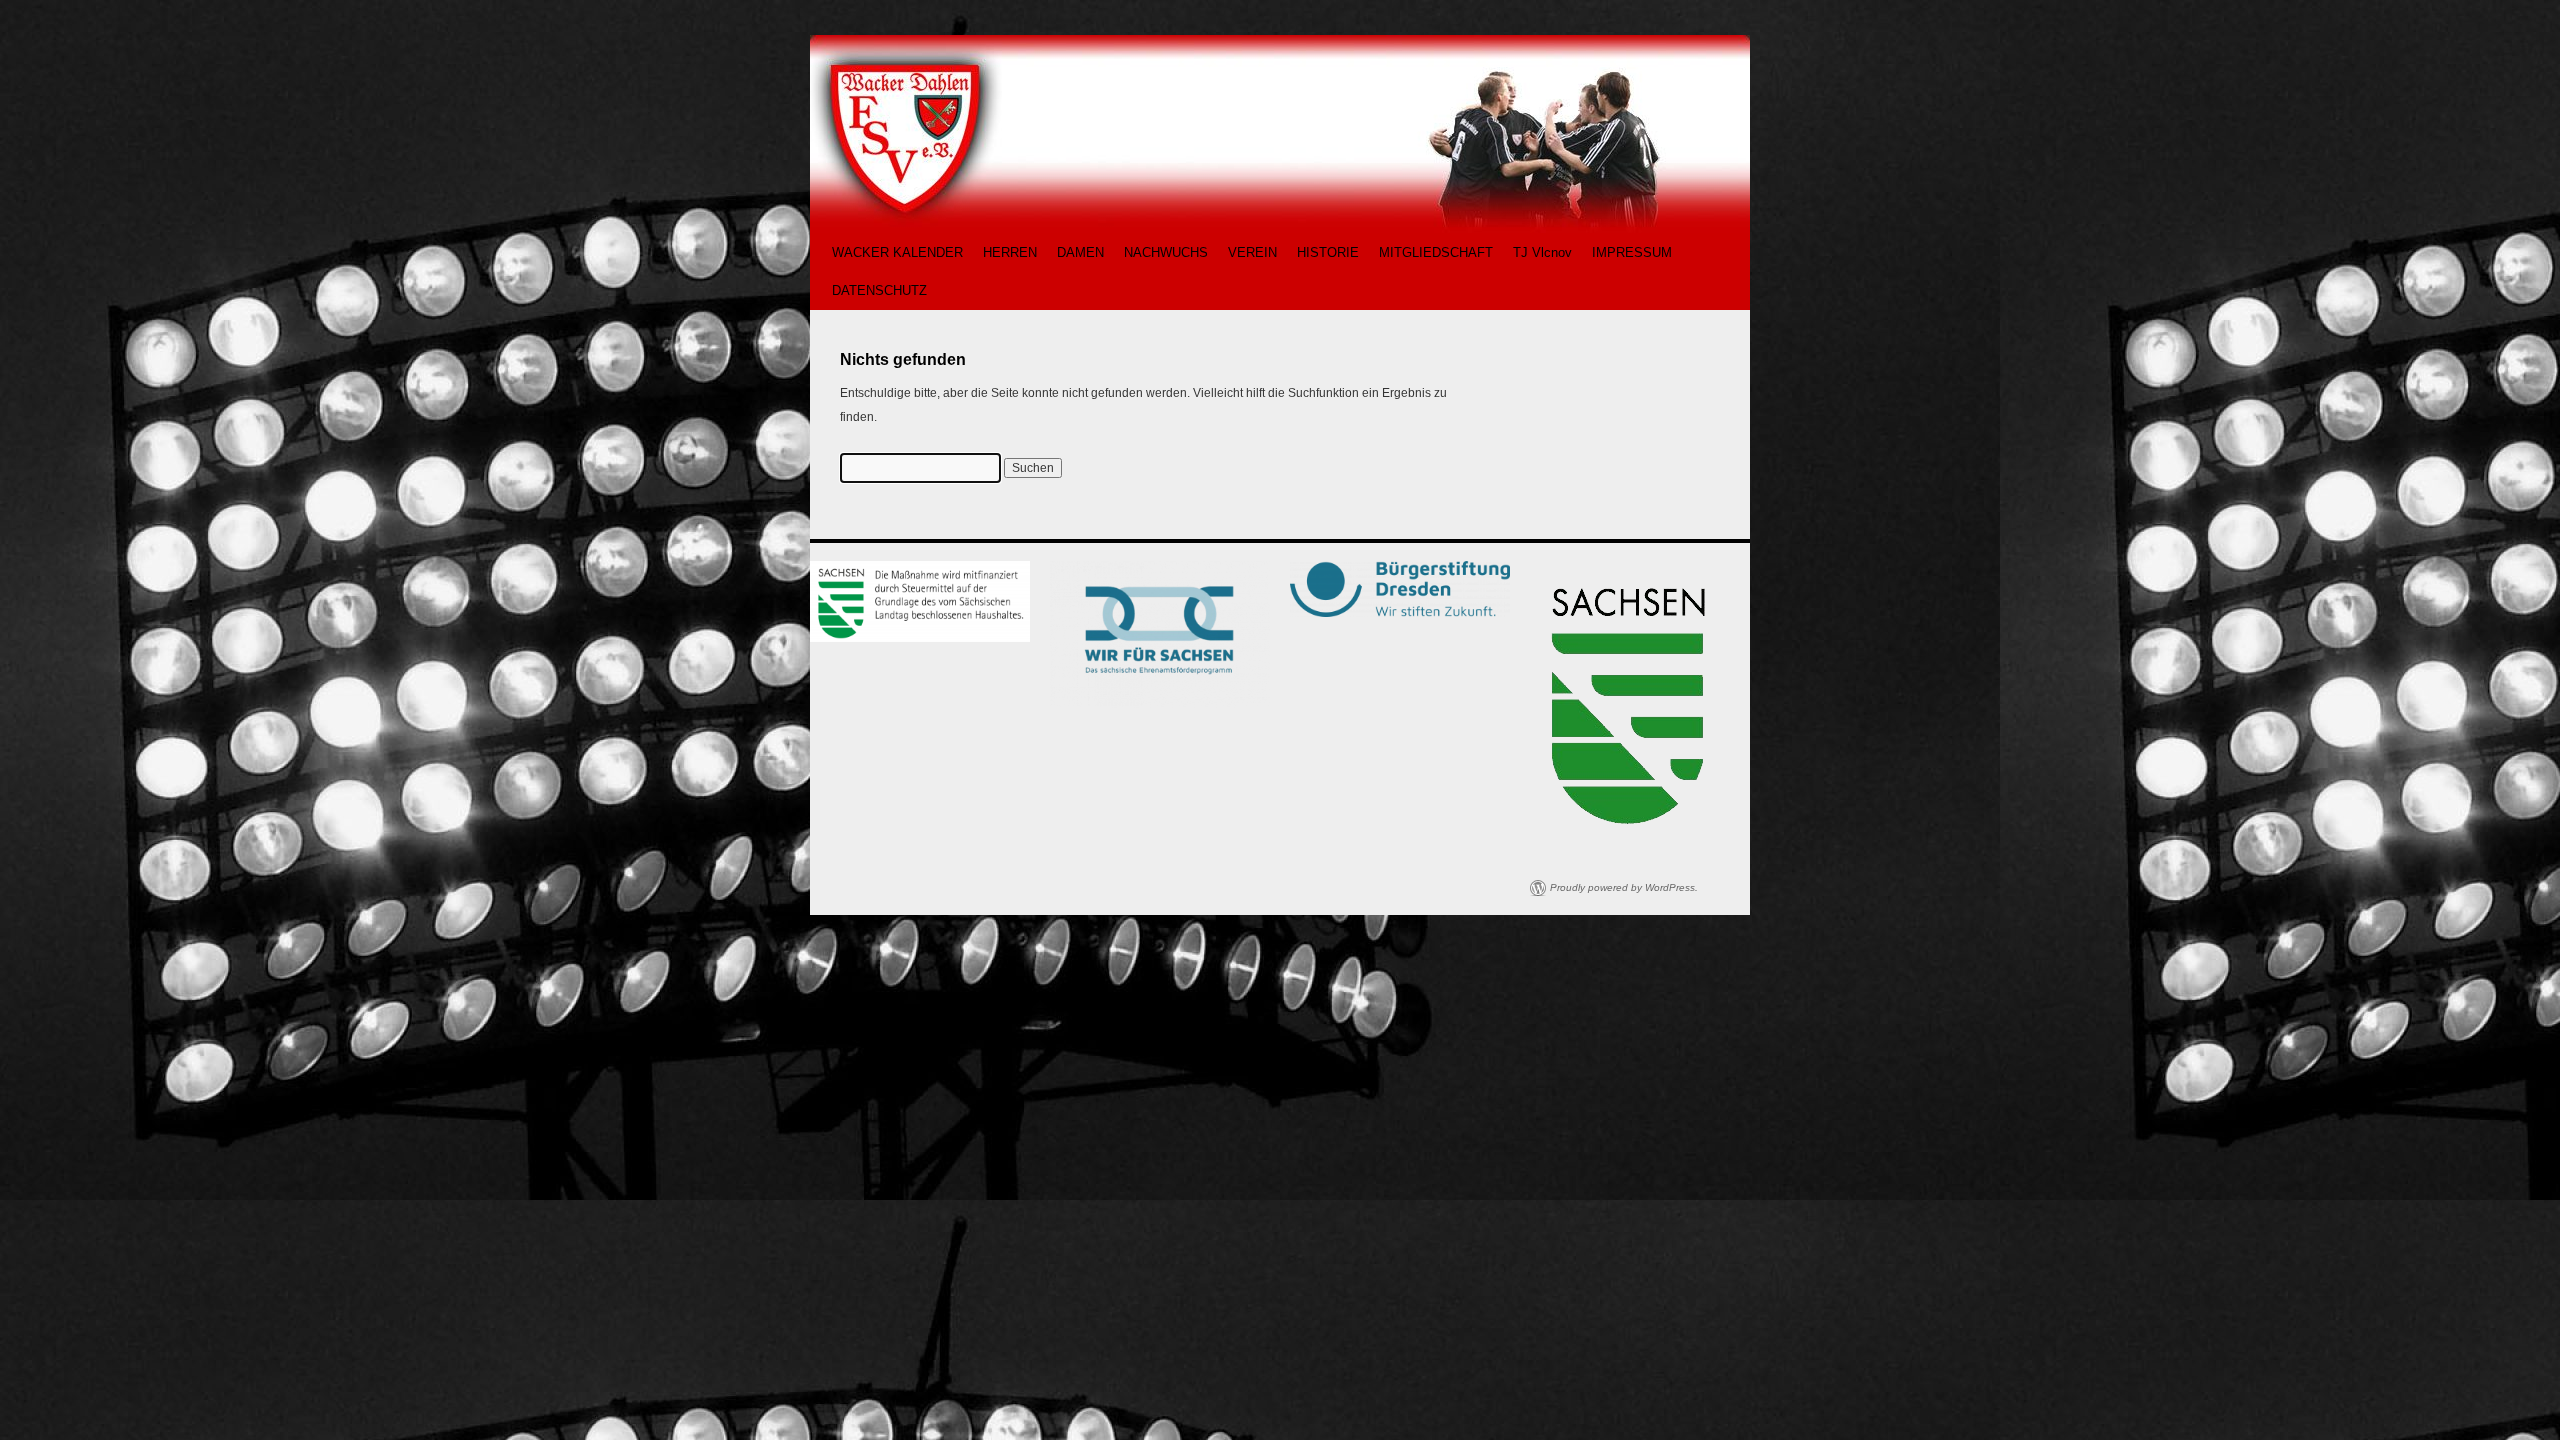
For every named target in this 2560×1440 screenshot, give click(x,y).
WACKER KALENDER (897, 252)
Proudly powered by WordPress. (1624, 887)
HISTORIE (1328, 252)
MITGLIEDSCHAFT (1436, 252)
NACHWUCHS (1166, 252)
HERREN (1010, 252)
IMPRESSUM (1632, 252)
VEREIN (1252, 252)
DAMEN (1080, 252)
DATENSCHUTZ (879, 290)
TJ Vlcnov (1542, 252)
